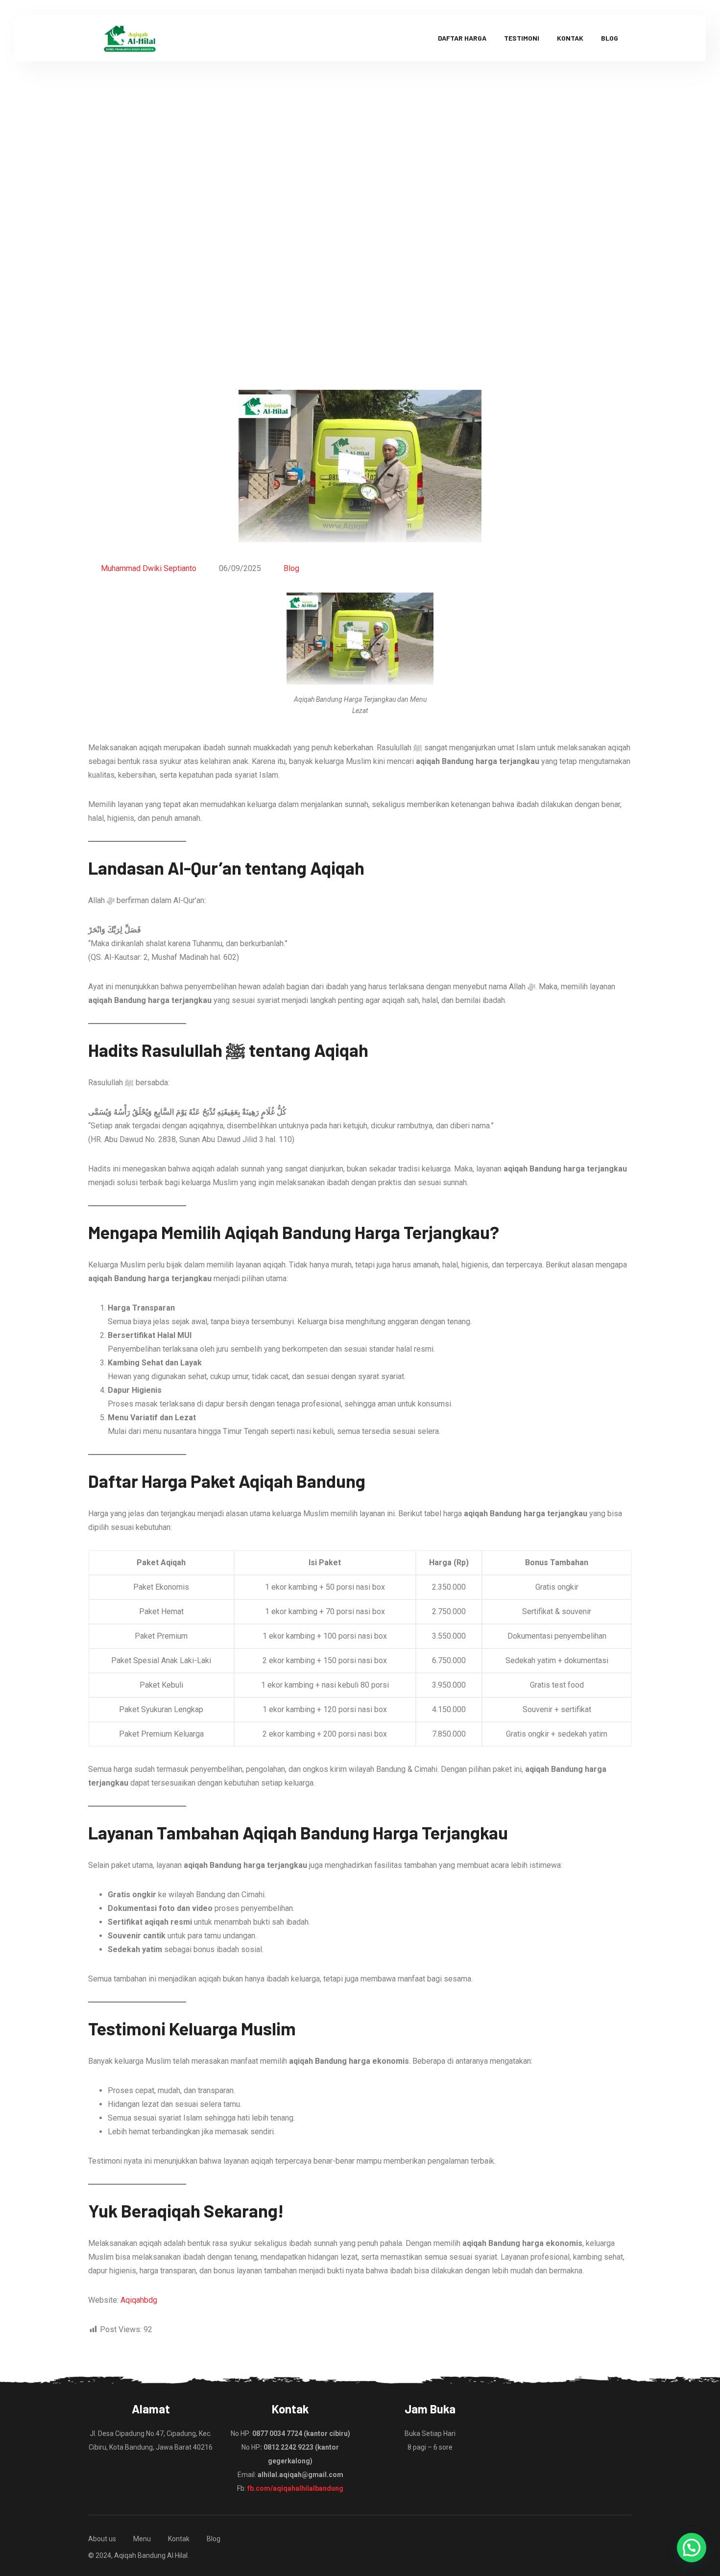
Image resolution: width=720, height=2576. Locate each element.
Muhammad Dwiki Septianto (149, 568)
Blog (610, 38)
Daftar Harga (462, 38)
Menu (142, 2539)
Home (236, 242)
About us (102, 2539)
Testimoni (522, 38)
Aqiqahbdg (139, 2300)
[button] (692, 2548)
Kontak (570, 38)
